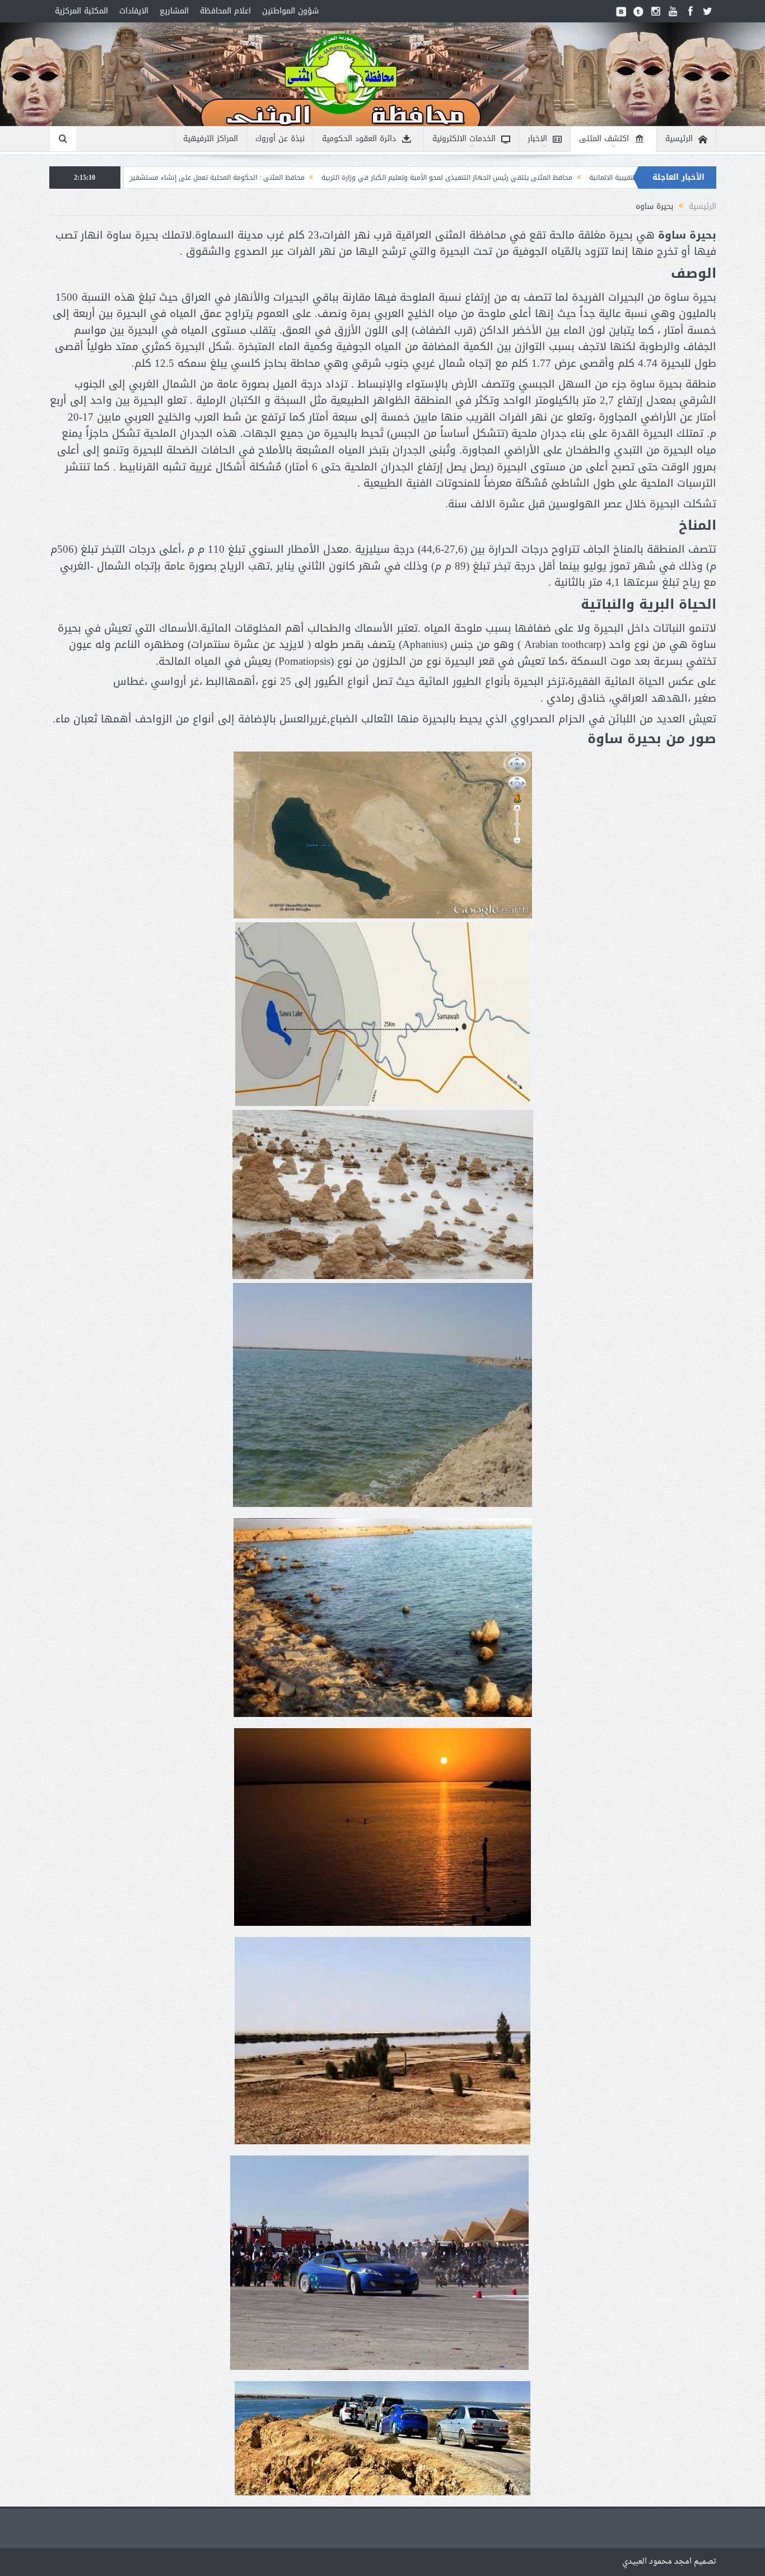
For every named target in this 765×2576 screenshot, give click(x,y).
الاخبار (537, 139)
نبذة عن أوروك (280, 139)
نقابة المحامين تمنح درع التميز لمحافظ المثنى (151, 178)
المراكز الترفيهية (211, 139)
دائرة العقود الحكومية (359, 139)
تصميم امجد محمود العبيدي (669, 2562)
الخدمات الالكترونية (464, 139)
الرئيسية (679, 139)
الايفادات (134, 11)
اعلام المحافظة (225, 11)
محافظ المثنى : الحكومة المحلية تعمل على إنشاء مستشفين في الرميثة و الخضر (352, 178)
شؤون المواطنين (290, 11)
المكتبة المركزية (81, 11)
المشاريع (174, 11)
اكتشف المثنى (604, 139)
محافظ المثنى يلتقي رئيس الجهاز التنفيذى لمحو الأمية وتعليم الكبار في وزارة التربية (612, 178)
